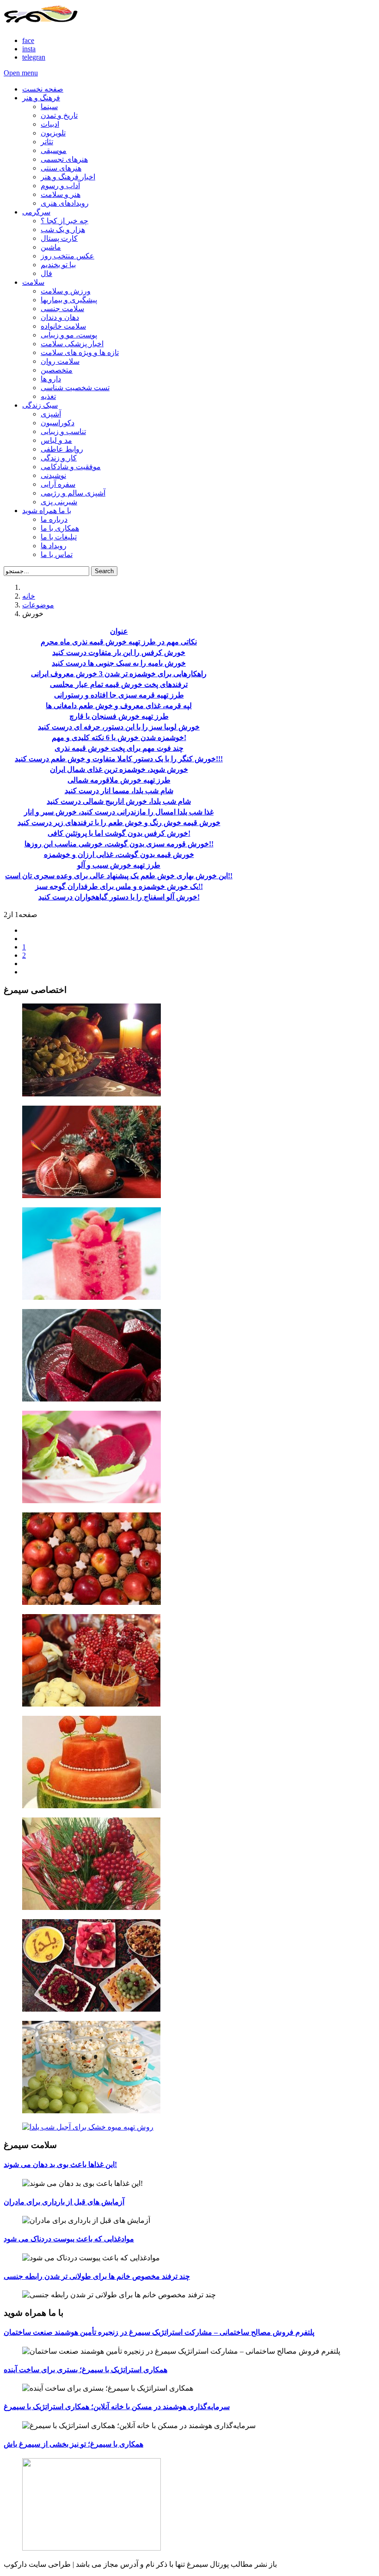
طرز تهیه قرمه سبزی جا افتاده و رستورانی (119, 695)
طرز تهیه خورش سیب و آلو (119, 865)
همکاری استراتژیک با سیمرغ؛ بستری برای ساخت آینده (86, 2370)
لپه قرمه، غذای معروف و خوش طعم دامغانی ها (119, 706)
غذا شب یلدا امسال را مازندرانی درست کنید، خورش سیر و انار (119, 812)
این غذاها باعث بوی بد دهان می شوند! (60, 2164)
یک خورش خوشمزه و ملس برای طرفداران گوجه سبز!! (119, 886)
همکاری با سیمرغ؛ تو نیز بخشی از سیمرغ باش (73, 2444)
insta (29, 49)
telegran (34, 57)
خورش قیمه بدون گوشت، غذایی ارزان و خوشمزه (119, 854)
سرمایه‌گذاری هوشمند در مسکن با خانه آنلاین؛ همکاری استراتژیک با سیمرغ (117, 2407)
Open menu (21, 73)
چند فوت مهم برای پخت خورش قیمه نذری (119, 748)
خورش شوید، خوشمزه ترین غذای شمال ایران (119, 769)
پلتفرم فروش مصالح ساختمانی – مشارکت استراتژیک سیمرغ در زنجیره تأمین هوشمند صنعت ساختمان (159, 2332)
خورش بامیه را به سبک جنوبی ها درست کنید (119, 663)
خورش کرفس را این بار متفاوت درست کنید (119, 652)
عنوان (119, 631)
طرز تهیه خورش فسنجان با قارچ (119, 716)
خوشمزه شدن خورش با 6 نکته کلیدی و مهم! (119, 737)
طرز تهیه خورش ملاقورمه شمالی (119, 780)
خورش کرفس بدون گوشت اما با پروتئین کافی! (119, 833)
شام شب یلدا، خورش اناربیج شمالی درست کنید (119, 801)
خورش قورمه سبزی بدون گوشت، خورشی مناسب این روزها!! (119, 844)
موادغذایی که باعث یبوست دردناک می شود (69, 2239)
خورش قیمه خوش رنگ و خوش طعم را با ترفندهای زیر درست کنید (119, 823)
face (28, 40)
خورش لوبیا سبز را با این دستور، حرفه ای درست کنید (119, 727)
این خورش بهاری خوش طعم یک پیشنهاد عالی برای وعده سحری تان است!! (119, 876)
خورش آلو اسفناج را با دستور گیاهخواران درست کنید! (119, 897)
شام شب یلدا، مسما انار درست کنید (119, 791)
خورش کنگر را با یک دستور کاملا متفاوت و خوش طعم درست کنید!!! (119, 759)
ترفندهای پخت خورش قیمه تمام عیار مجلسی (119, 684)
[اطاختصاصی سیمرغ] (189, 1051)
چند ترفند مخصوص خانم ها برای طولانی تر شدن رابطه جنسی (97, 2276)
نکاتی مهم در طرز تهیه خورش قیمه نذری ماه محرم (119, 642)
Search (104, 571)
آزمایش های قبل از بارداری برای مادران (64, 2202)
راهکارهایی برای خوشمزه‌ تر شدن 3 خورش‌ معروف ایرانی (119, 674)
